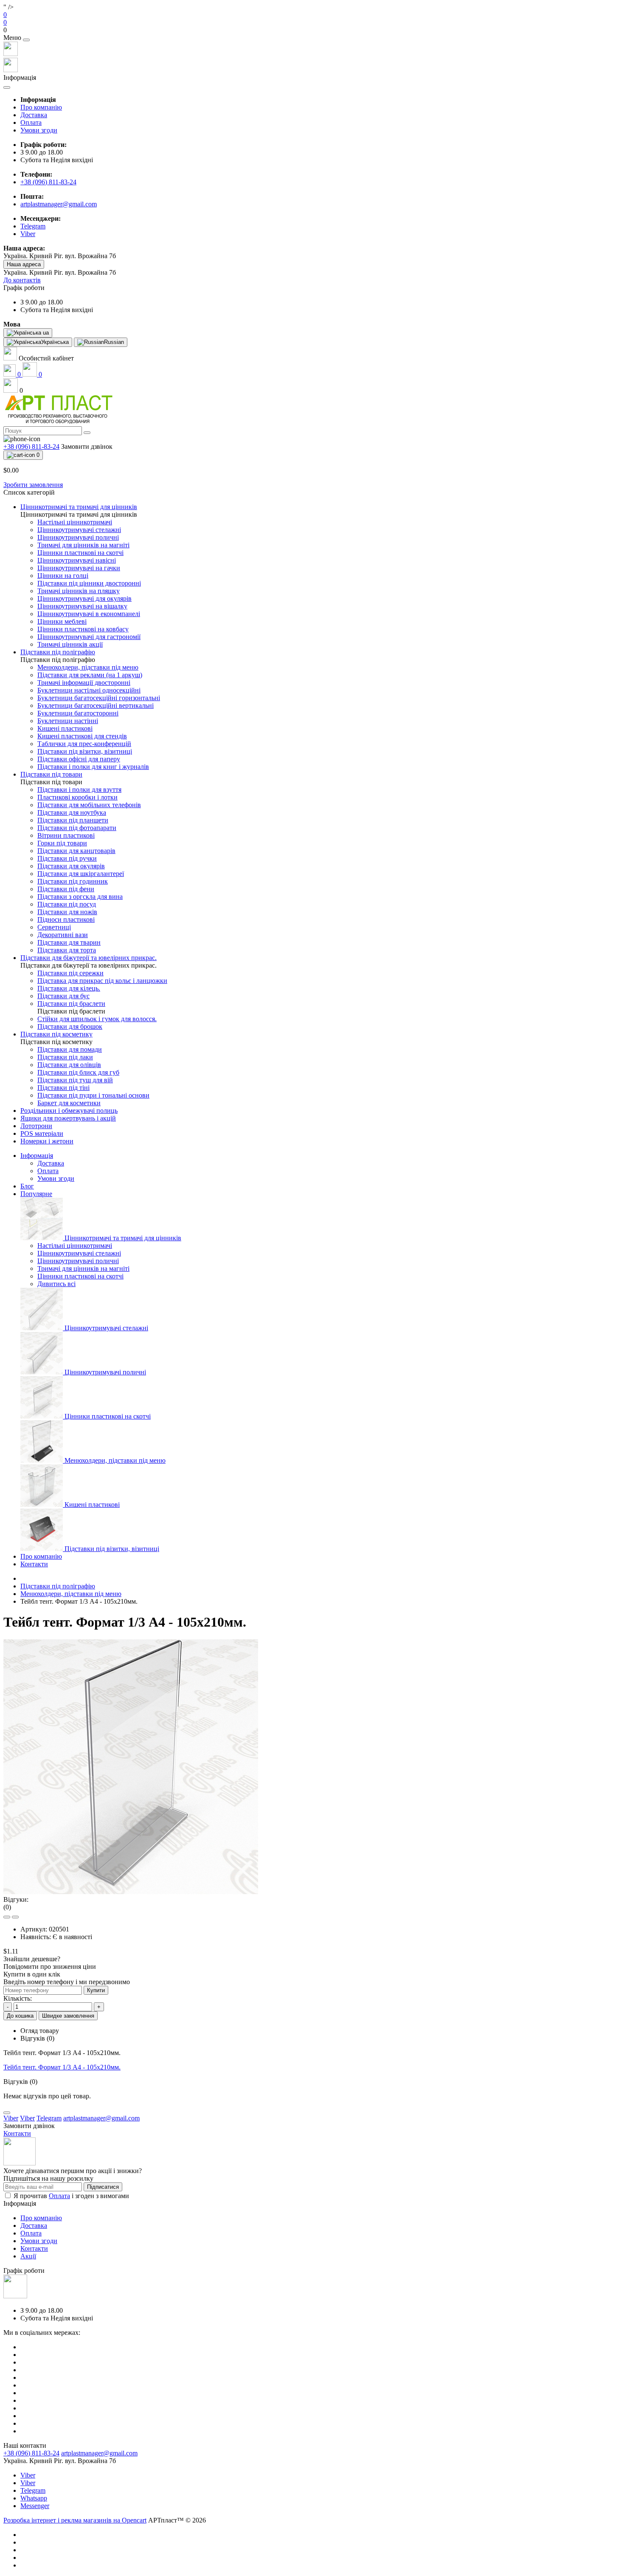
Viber (28, 2475)
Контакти (34, 1564)
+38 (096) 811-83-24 (48, 182)
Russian (114, 342)
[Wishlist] (7, 1917)
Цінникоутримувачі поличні (78, 1261)
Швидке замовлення (68, 2016)
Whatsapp (34, 2498)
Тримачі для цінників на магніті (83, 1268)
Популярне (36, 1194)
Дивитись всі (56, 1284)
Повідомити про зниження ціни (50, 1966)
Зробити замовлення (33, 485)
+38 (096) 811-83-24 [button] (31, 2453)
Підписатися (103, 2187)
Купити (96, 1990)
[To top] (7, 2113)
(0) (7, 1907)
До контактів (22, 280)
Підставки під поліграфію (58, 1586)
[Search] (87, 433)
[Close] (26, 40)
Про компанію (41, 107)
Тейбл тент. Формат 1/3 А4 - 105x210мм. (62, 2067)
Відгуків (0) (37, 2038)
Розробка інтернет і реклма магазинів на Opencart (75, 2520)
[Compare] (15, 1917)
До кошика (20, 2016)
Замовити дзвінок (87, 446)
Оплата (31, 122)
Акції (28, 2256)
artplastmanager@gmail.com (59, 204)
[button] (312, 30)
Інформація (37, 1156)
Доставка (34, 115)
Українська (55, 342)
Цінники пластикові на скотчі (80, 1276)
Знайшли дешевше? (32, 1959)
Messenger (35, 2506)
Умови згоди (39, 130)
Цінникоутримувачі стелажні (79, 1253)
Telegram (33, 2490)
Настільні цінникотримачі (75, 1246)
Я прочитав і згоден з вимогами (71, 2196)
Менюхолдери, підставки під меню (71, 1594)
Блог (27, 1186)
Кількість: (18, 1998)
